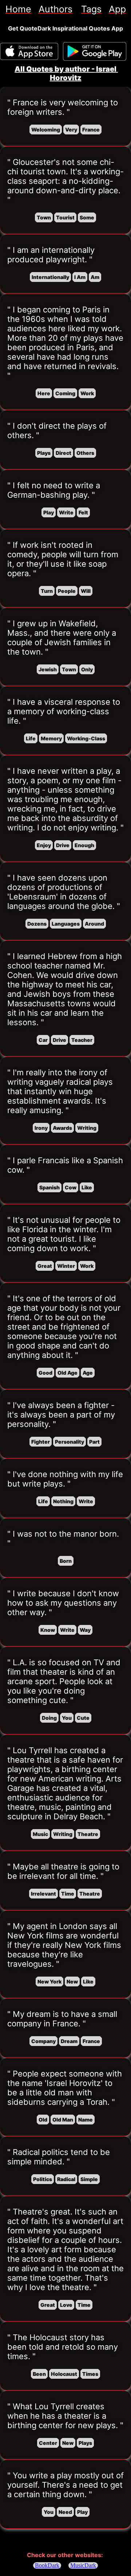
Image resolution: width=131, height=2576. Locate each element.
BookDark (47, 2565)
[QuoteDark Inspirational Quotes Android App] (95, 52)
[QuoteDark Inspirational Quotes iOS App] (29, 51)
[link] (18, 9)
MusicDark (83, 2565)
